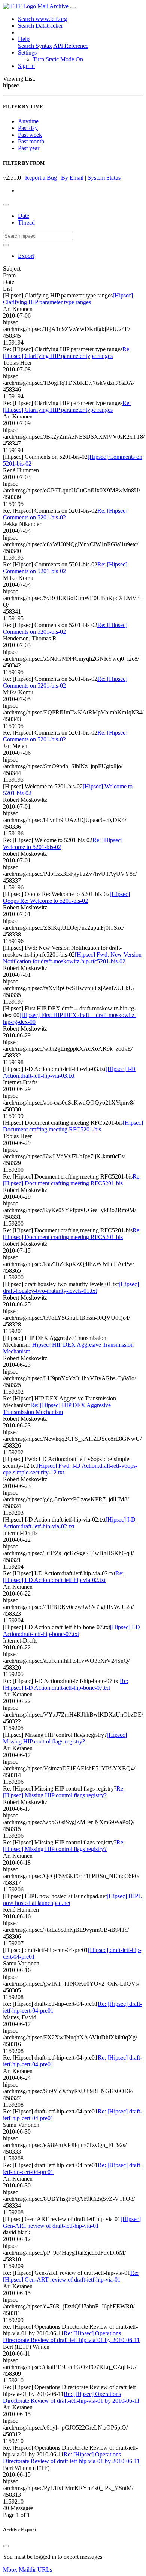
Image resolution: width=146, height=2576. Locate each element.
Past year (29, 148)
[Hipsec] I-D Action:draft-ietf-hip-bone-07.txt (72, 1630)
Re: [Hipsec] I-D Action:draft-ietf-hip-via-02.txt (63, 1577)
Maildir (27, 2569)
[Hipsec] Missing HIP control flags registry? (65, 1738)
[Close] (6, 2546)
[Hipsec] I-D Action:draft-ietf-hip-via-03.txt (69, 1072)
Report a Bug (41, 178)
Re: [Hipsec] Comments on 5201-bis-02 (65, 514)
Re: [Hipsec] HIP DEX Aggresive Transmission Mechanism (57, 1409)
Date (24, 216)
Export (26, 256)
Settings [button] (27, 52)
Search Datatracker (40, 26)
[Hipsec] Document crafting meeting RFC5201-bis (73, 1126)
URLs (45, 2569)
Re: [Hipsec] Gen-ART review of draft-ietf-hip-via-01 (71, 2276)
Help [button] (24, 39)
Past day (28, 128)
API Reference (71, 46)
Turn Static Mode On (58, 59)
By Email (72, 178)
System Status (104, 178)
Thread (26, 223)
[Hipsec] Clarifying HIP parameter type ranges (68, 299)
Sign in (26, 66)
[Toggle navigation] (73, 8)
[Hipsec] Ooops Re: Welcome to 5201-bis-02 (66, 897)
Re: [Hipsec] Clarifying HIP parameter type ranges (67, 353)
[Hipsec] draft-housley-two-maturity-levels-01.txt (71, 1287)
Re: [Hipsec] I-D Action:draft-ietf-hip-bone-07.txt (66, 1684)
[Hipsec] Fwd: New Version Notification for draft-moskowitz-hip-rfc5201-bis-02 (72, 958)
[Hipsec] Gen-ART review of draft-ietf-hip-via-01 (72, 2222)
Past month (31, 141)
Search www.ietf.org (42, 19)
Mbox (10, 2569)
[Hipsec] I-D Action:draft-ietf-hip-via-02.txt (69, 1523)
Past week (30, 135)
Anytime (28, 121)
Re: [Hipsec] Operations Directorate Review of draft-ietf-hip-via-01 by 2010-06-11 (71, 2337)
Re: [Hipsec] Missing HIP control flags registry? (64, 1792)
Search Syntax (35, 46)
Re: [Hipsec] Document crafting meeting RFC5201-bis (72, 1180)
